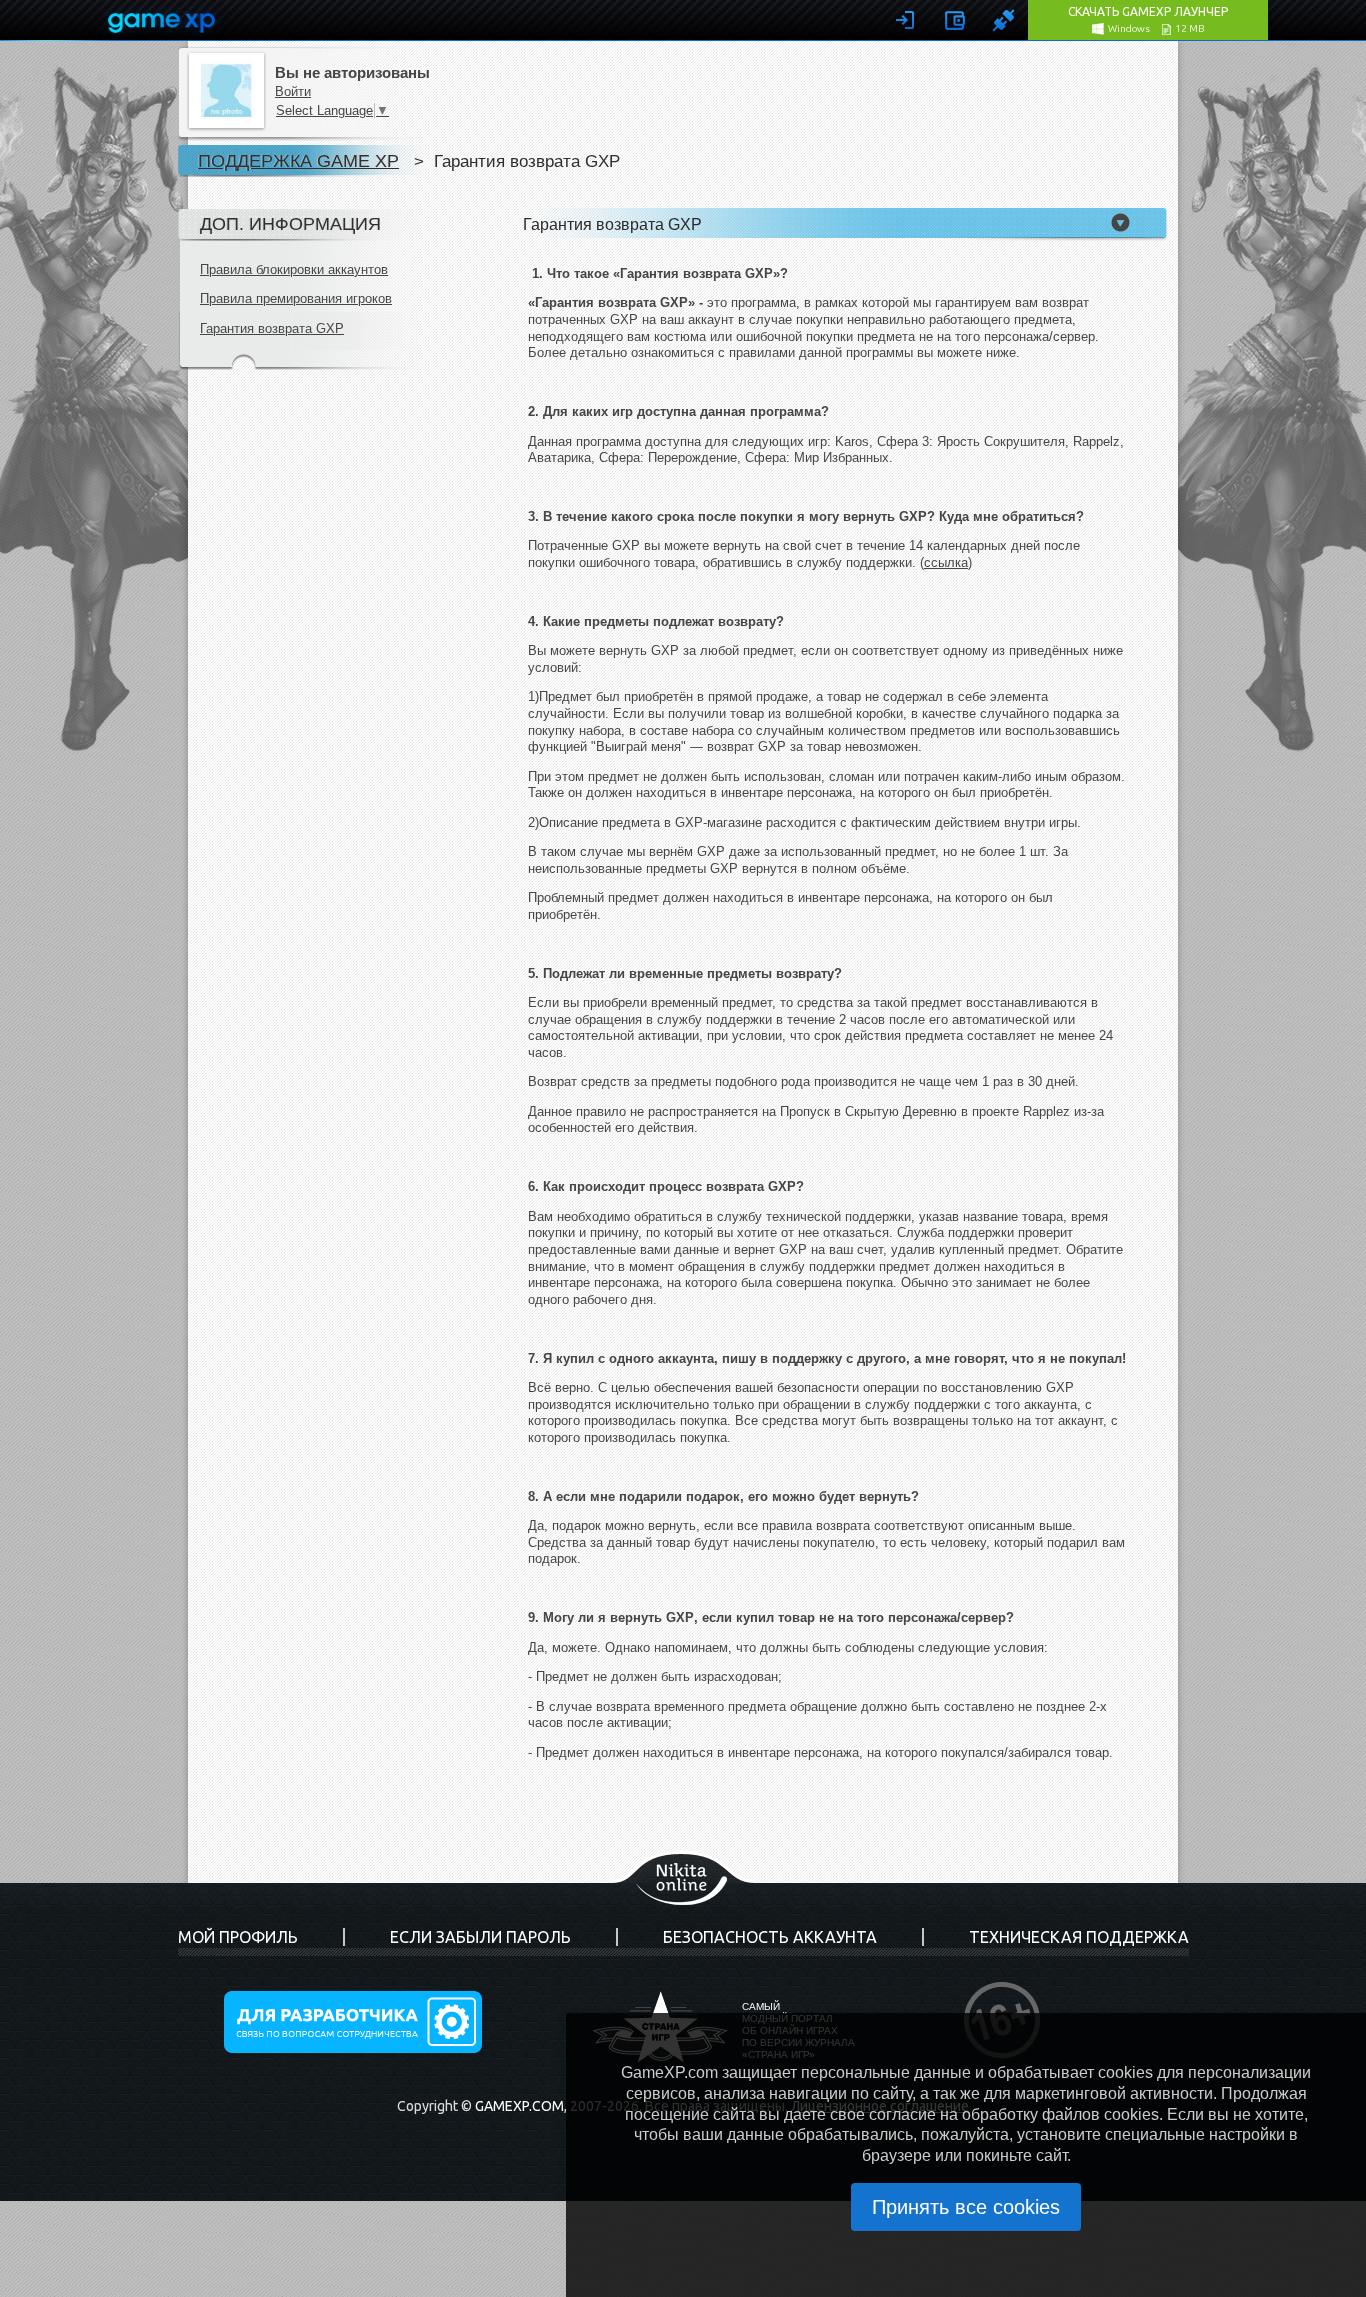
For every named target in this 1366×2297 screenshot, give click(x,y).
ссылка (946, 562)
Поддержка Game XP (298, 160)
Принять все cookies (966, 2207)
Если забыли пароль (480, 1937)
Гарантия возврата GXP (272, 328)
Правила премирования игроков (296, 298)
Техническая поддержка (1079, 1937)
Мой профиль (238, 1937)
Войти (293, 91)
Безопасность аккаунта (770, 1937)
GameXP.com (519, 2106)
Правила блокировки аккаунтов (294, 269)
